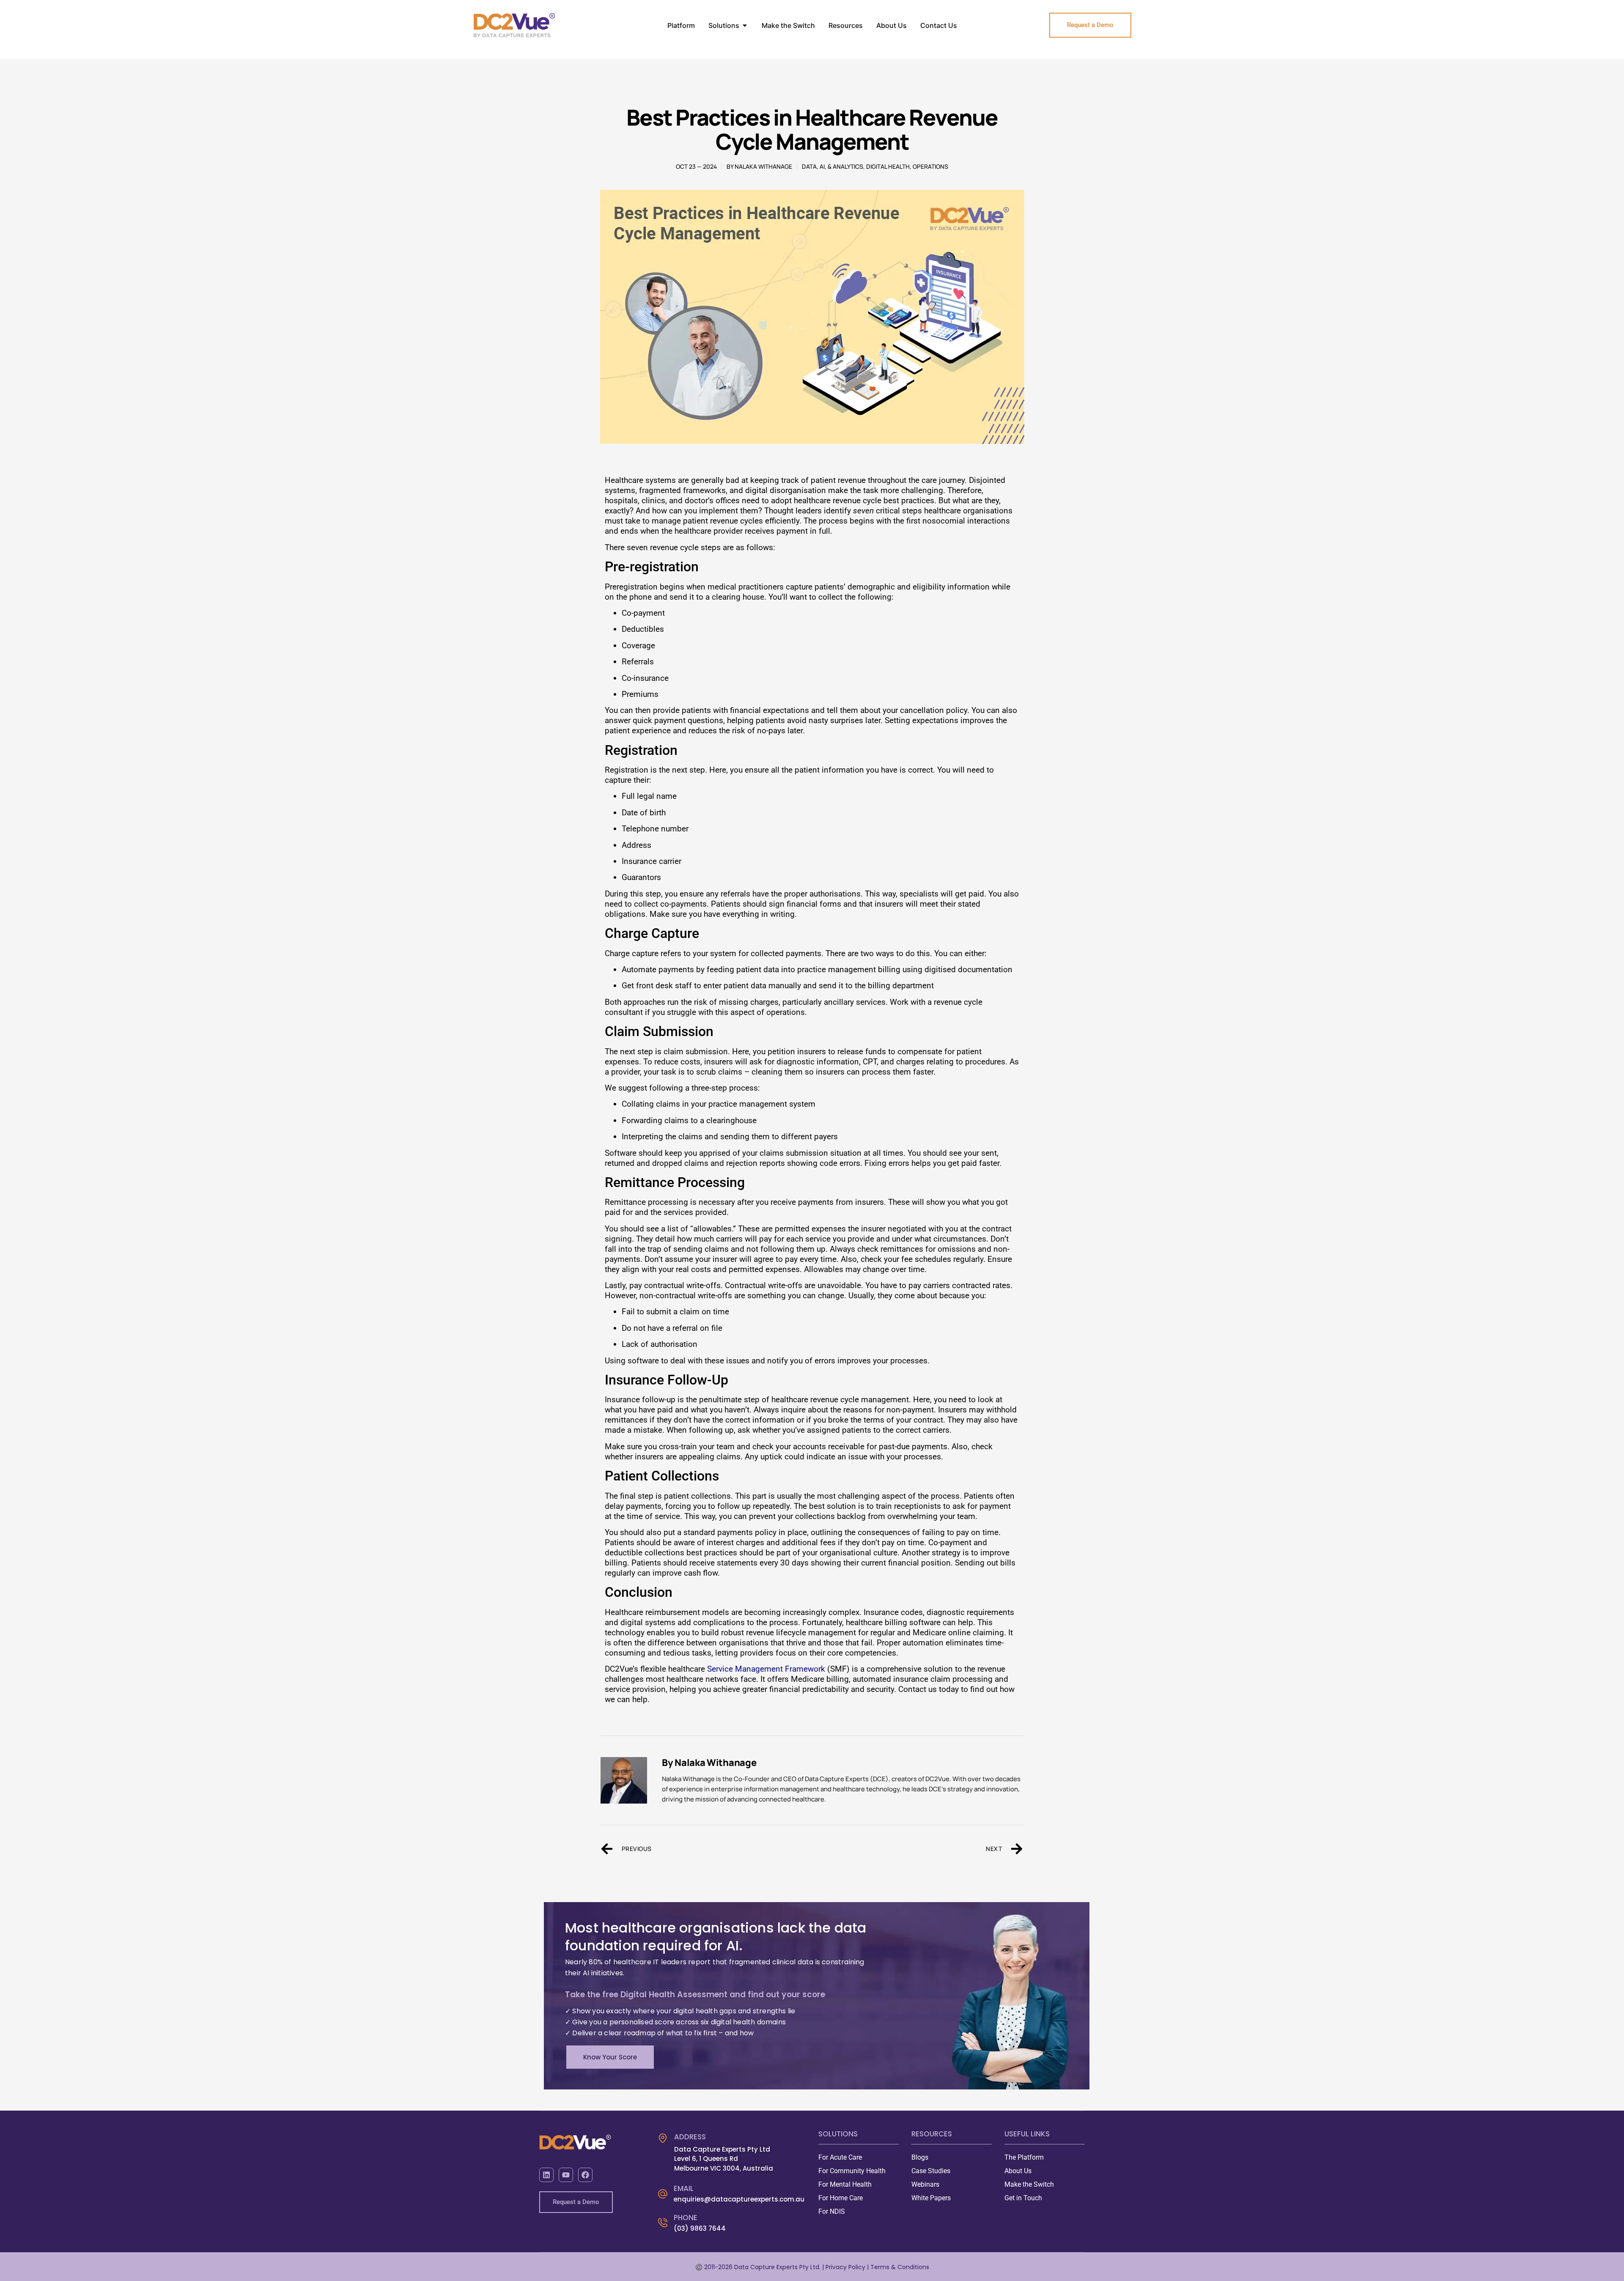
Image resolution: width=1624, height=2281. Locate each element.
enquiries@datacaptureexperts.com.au (739, 2199)
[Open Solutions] (745, 25)
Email (684, 2188)
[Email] (663, 2194)
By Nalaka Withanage (709, 1763)
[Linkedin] (546, 2175)
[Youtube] (566, 2175)
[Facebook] (585, 2175)
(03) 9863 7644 (700, 2228)
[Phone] (663, 2223)
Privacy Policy (846, 2267)
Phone (686, 2218)
